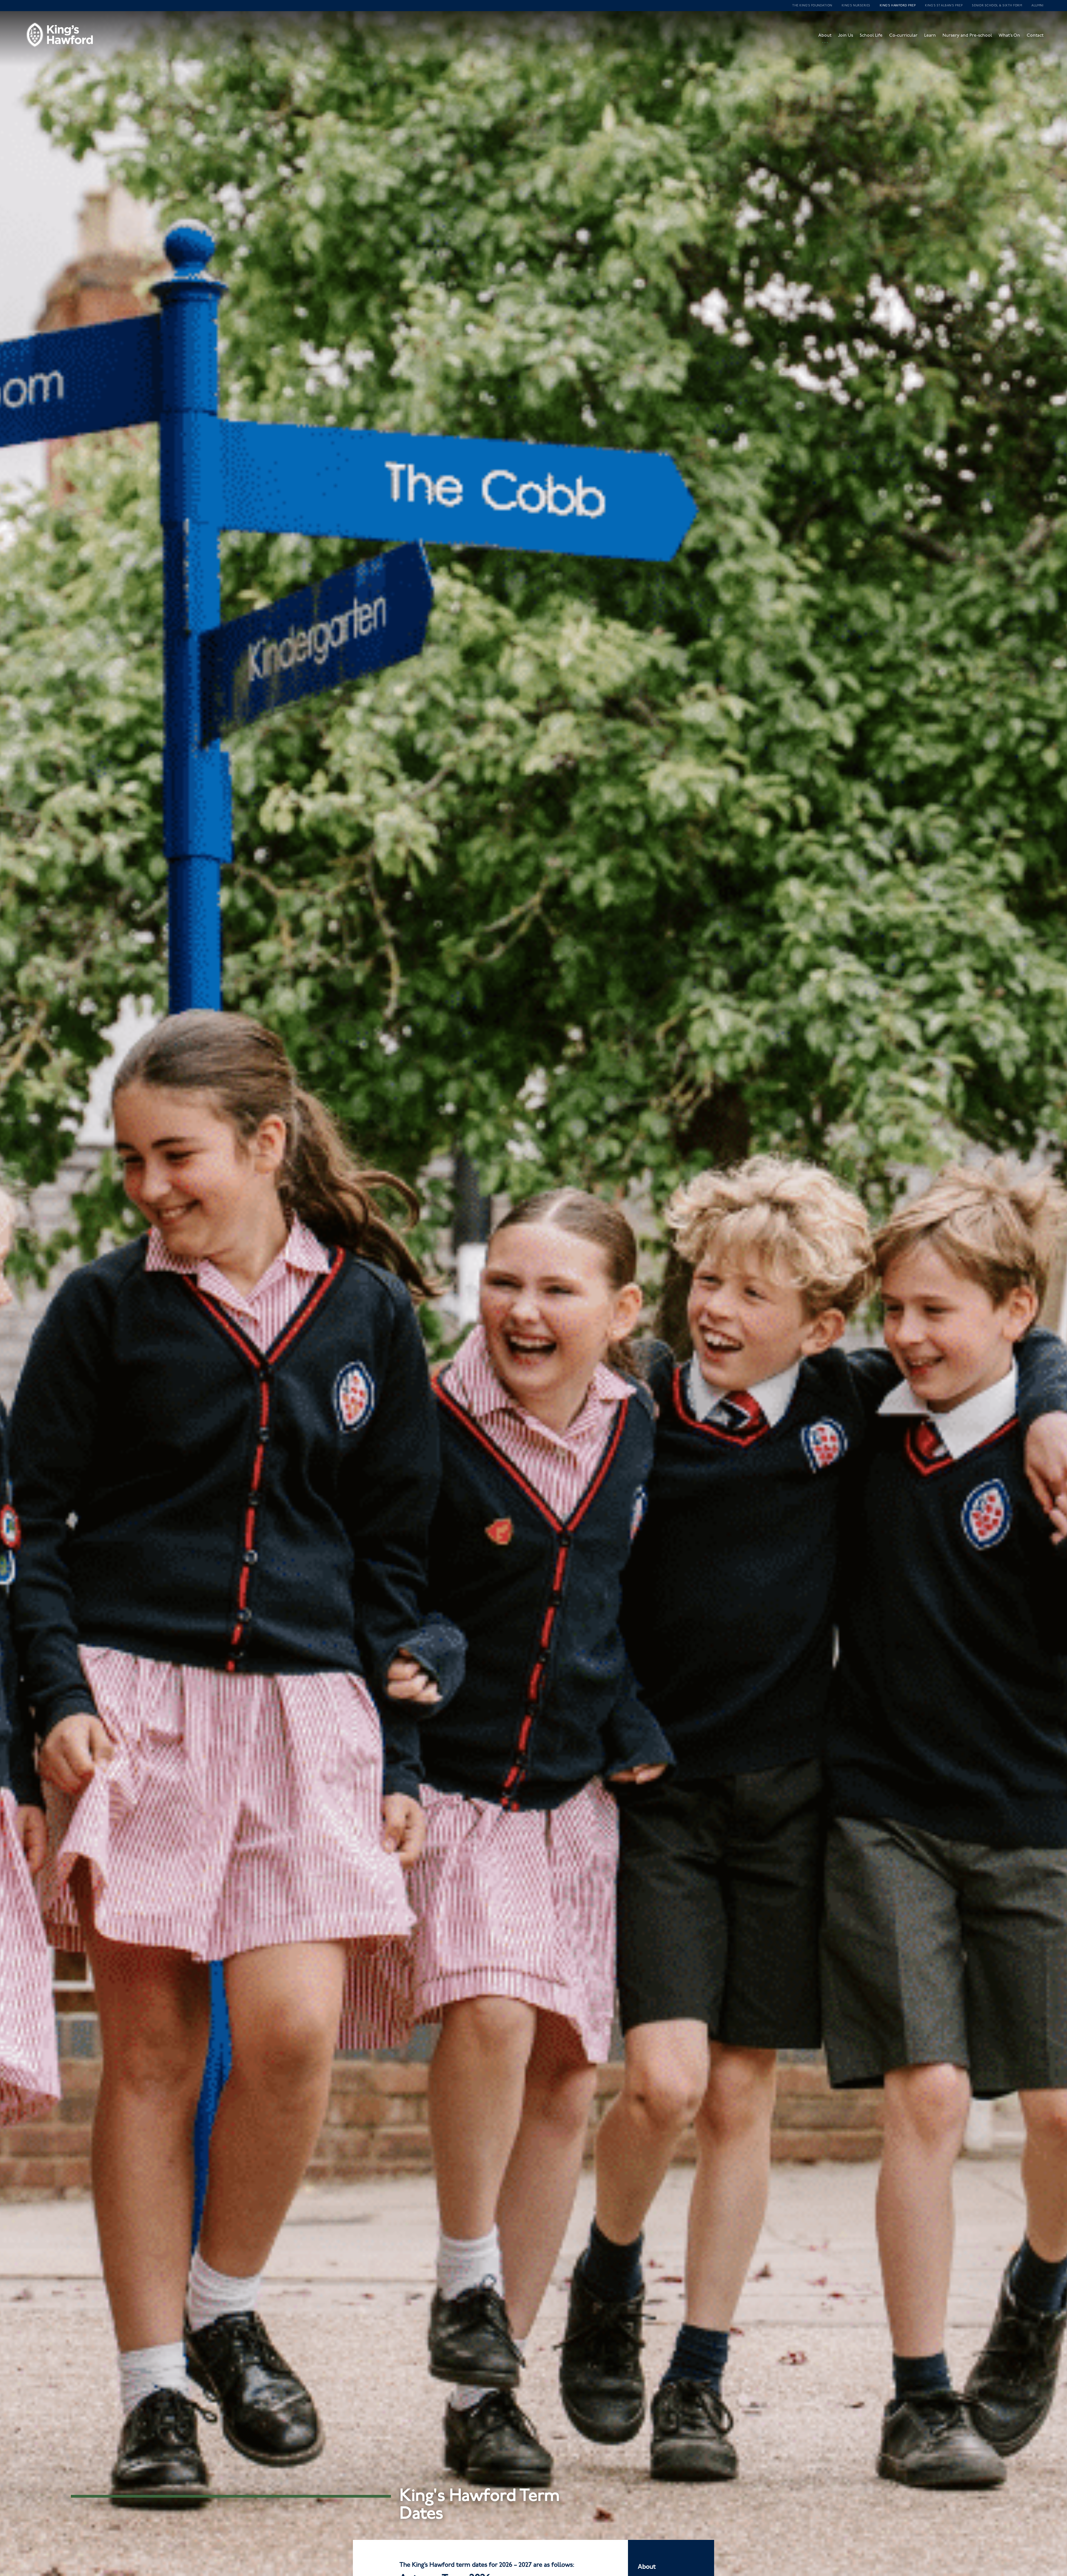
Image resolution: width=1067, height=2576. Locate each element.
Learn (930, 35)
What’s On (1009, 35)
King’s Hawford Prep (898, 5)
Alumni (1037, 5)
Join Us (846, 35)
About (825, 35)
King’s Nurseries (856, 5)
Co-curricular (903, 35)
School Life (871, 35)
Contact (1035, 35)
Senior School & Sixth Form (997, 5)
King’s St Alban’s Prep (944, 5)
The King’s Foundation (812, 5)
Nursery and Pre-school (967, 35)
